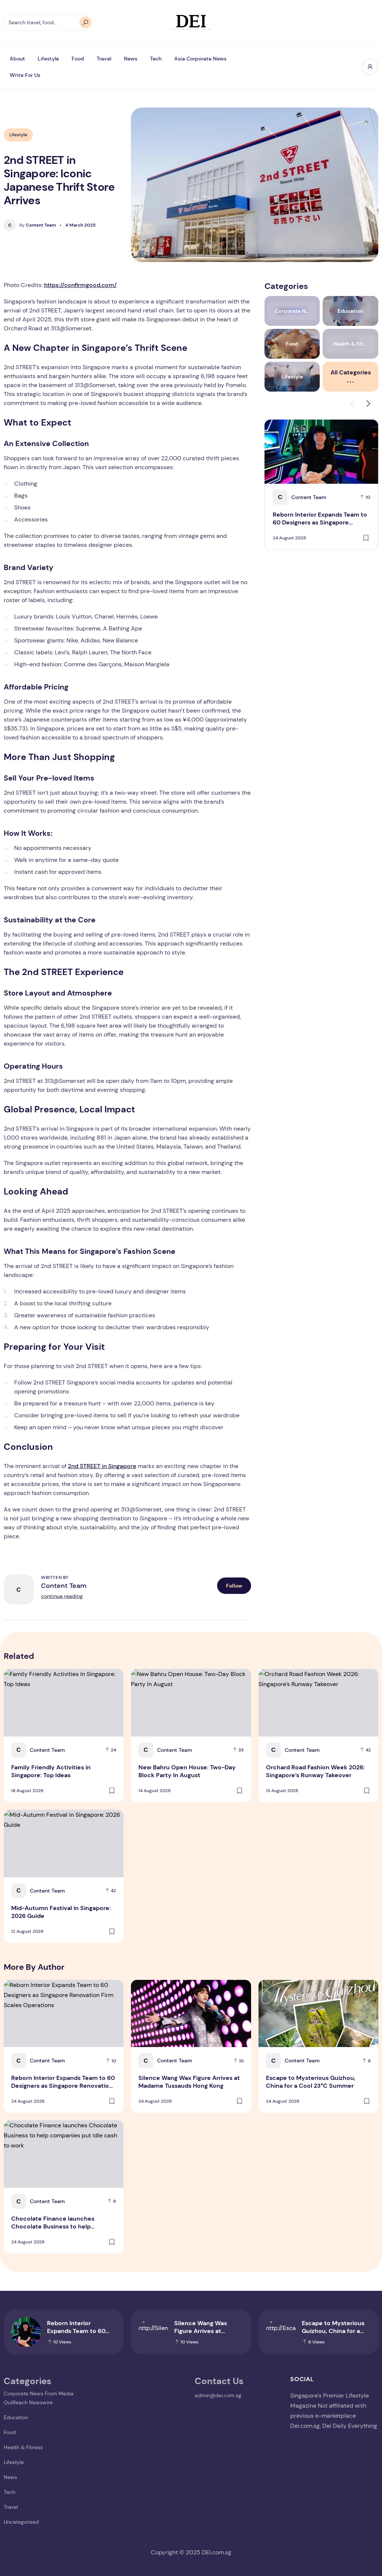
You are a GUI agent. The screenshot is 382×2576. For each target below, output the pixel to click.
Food (78, 59)
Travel (104, 59)
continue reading (62, 1596)
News (131, 59)
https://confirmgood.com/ (80, 285)
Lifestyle (48, 59)
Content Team (38, 225)
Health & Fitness (23, 2447)
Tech (156, 59)
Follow (234, 1586)
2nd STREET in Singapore (102, 1466)
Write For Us (25, 75)
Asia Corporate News (200, 59)
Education (16, 2417)
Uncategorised (21, 2522)
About (17, 59)
